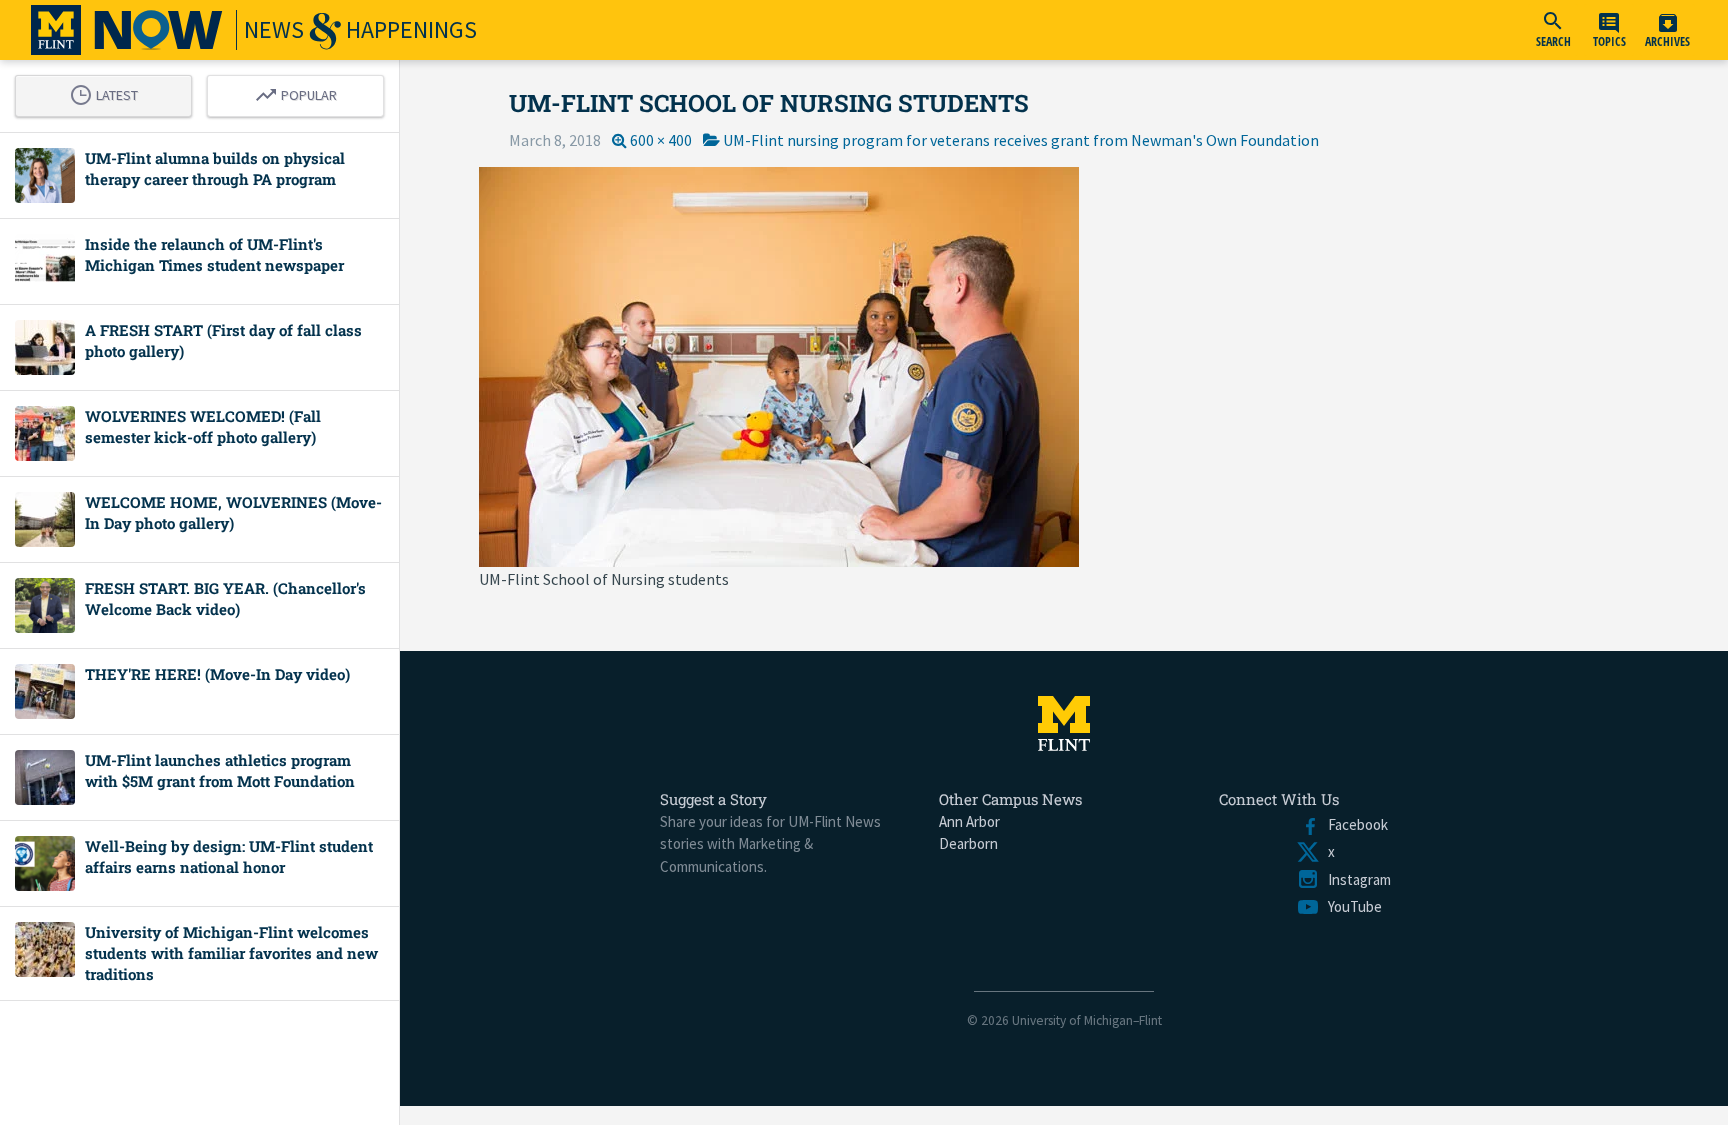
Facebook (1354, 824)
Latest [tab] (109, 92)
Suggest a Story (713, 799)
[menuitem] (1553, 30)
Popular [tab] (301, 92)
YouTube (1351, 906)
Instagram (1355, 879)
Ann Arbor (969, 821)
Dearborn (968, 843)
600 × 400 (661, 140)
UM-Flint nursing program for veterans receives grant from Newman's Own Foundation (1021, 140)
